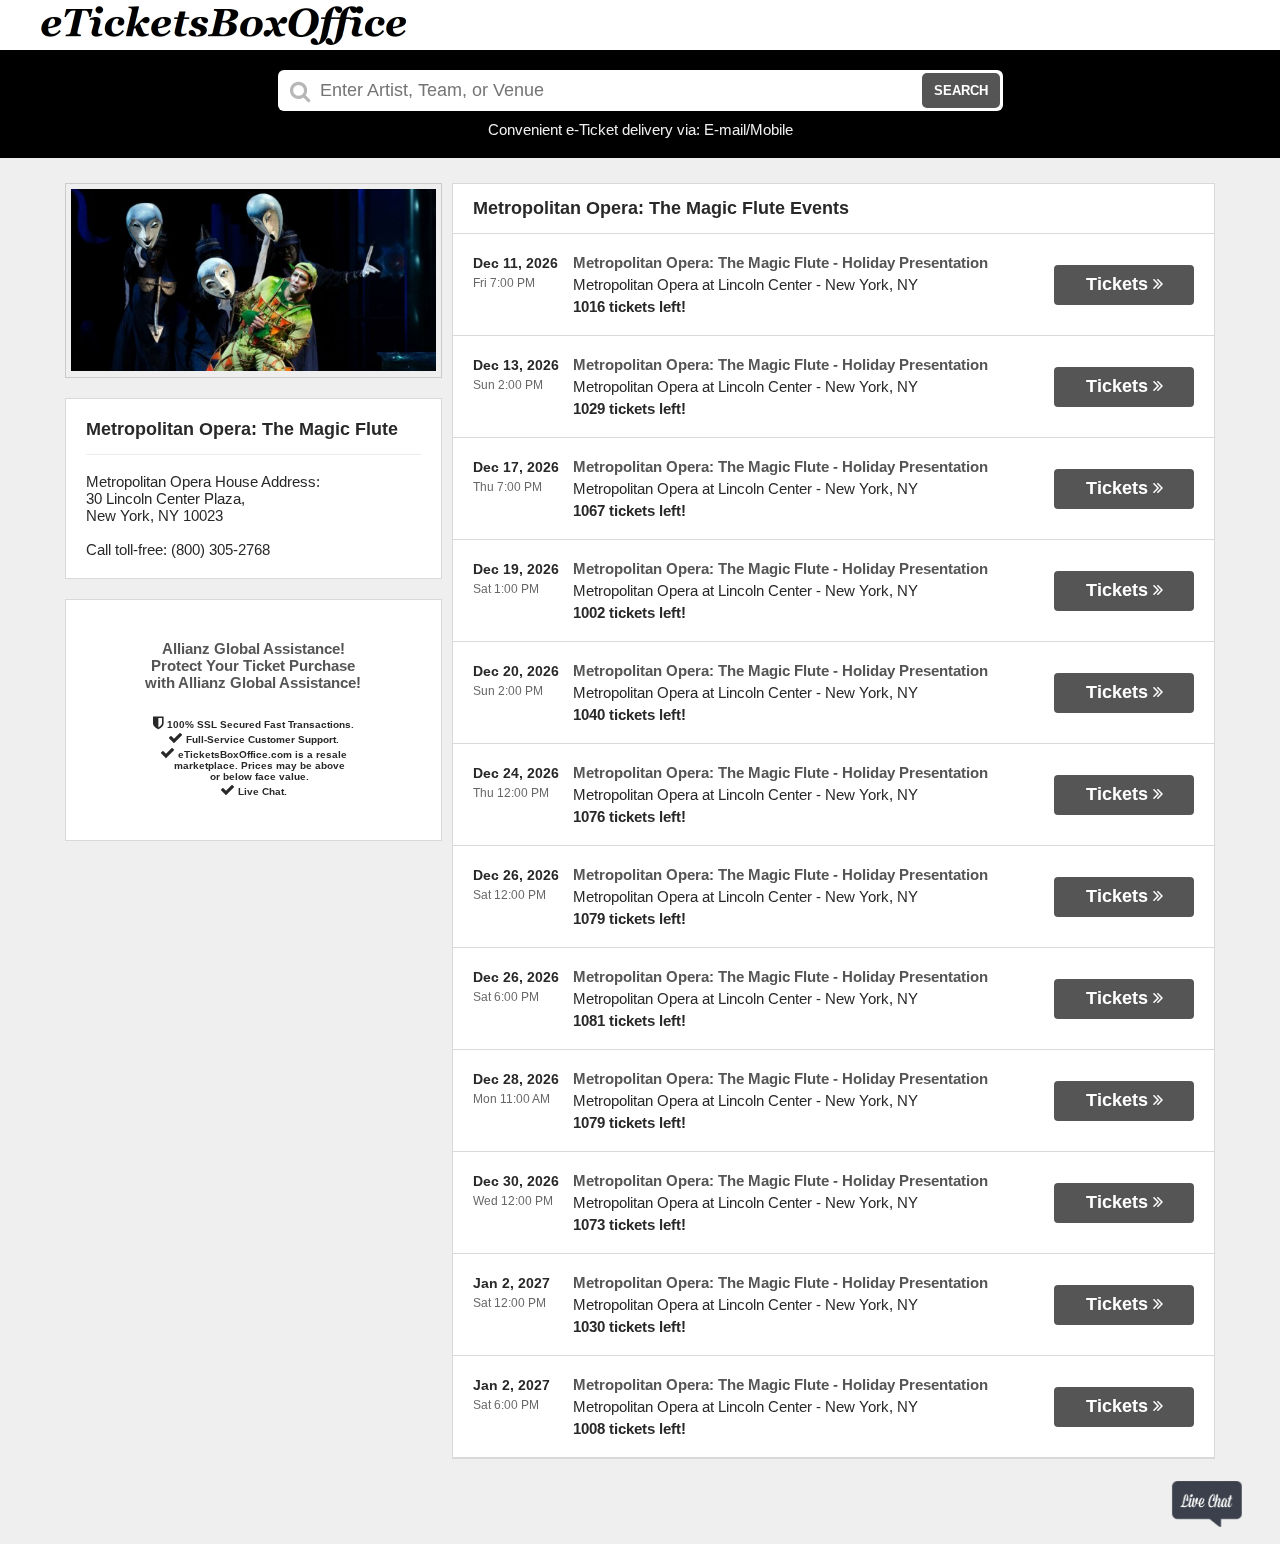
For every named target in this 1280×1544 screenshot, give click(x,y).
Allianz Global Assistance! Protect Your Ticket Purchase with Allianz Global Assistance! (253, 665)
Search (961, 90)
